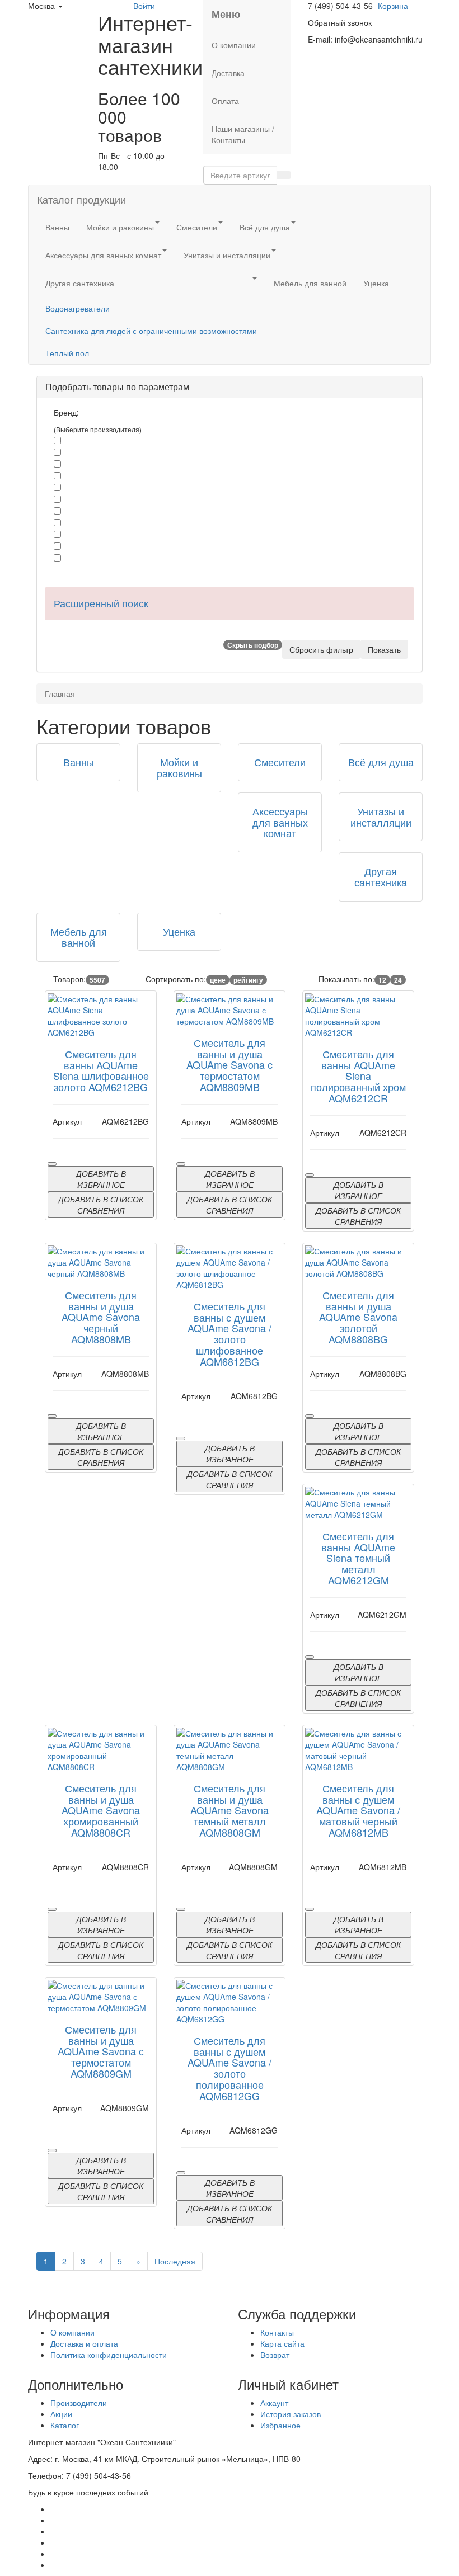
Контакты (277, 2332)
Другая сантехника (80, 283)
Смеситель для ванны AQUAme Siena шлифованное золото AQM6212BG (101, 1070)
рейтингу (248, 980)
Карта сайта (282, 2343)
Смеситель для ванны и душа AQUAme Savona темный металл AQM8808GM (230, 1810)
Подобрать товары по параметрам (117, 387)
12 (382, 980)
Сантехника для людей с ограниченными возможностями (151, 331)
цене (218, 980)
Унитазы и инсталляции (227, 255)
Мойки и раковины (120, 227)
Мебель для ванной (310, 283)
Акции (61, 2414)
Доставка (228, 73)
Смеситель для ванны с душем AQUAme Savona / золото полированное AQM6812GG (230, 2068)
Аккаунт (274, 2403)
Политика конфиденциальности (109, 2355)
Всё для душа (265, 227)
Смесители (197, 227)
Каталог (65, 2425)
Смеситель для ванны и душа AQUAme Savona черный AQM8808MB (101, 1317)
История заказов (291, 2414)
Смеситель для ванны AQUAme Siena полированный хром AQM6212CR (358, 1076)
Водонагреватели (78, 308)
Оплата (225, 101)
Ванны (57, 227)
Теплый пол (67, 353)
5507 (97, 980)
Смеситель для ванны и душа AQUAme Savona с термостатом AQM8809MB (230, 1065)
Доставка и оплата (84, 2343)
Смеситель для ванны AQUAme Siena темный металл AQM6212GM (358, 1558)
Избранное (280, 2425)
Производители (79, 2403)
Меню (226, 14)
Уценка (376, 283)
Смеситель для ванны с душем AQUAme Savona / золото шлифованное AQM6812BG (230, 1334)
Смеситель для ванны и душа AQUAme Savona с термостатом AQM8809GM (101, 2051)
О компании (234, 45)
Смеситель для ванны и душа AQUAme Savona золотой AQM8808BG (358, 1317)
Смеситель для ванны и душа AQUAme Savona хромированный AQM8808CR (101, 1810)
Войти (144, 6)
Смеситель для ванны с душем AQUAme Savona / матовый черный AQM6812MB (358, 1810)
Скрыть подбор (253, 645)
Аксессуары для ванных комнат (103, 255)
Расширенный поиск (101, 603)
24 (398, 980)
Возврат (275, 2355)
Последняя (175, 2261)
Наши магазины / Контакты (243, 134)
